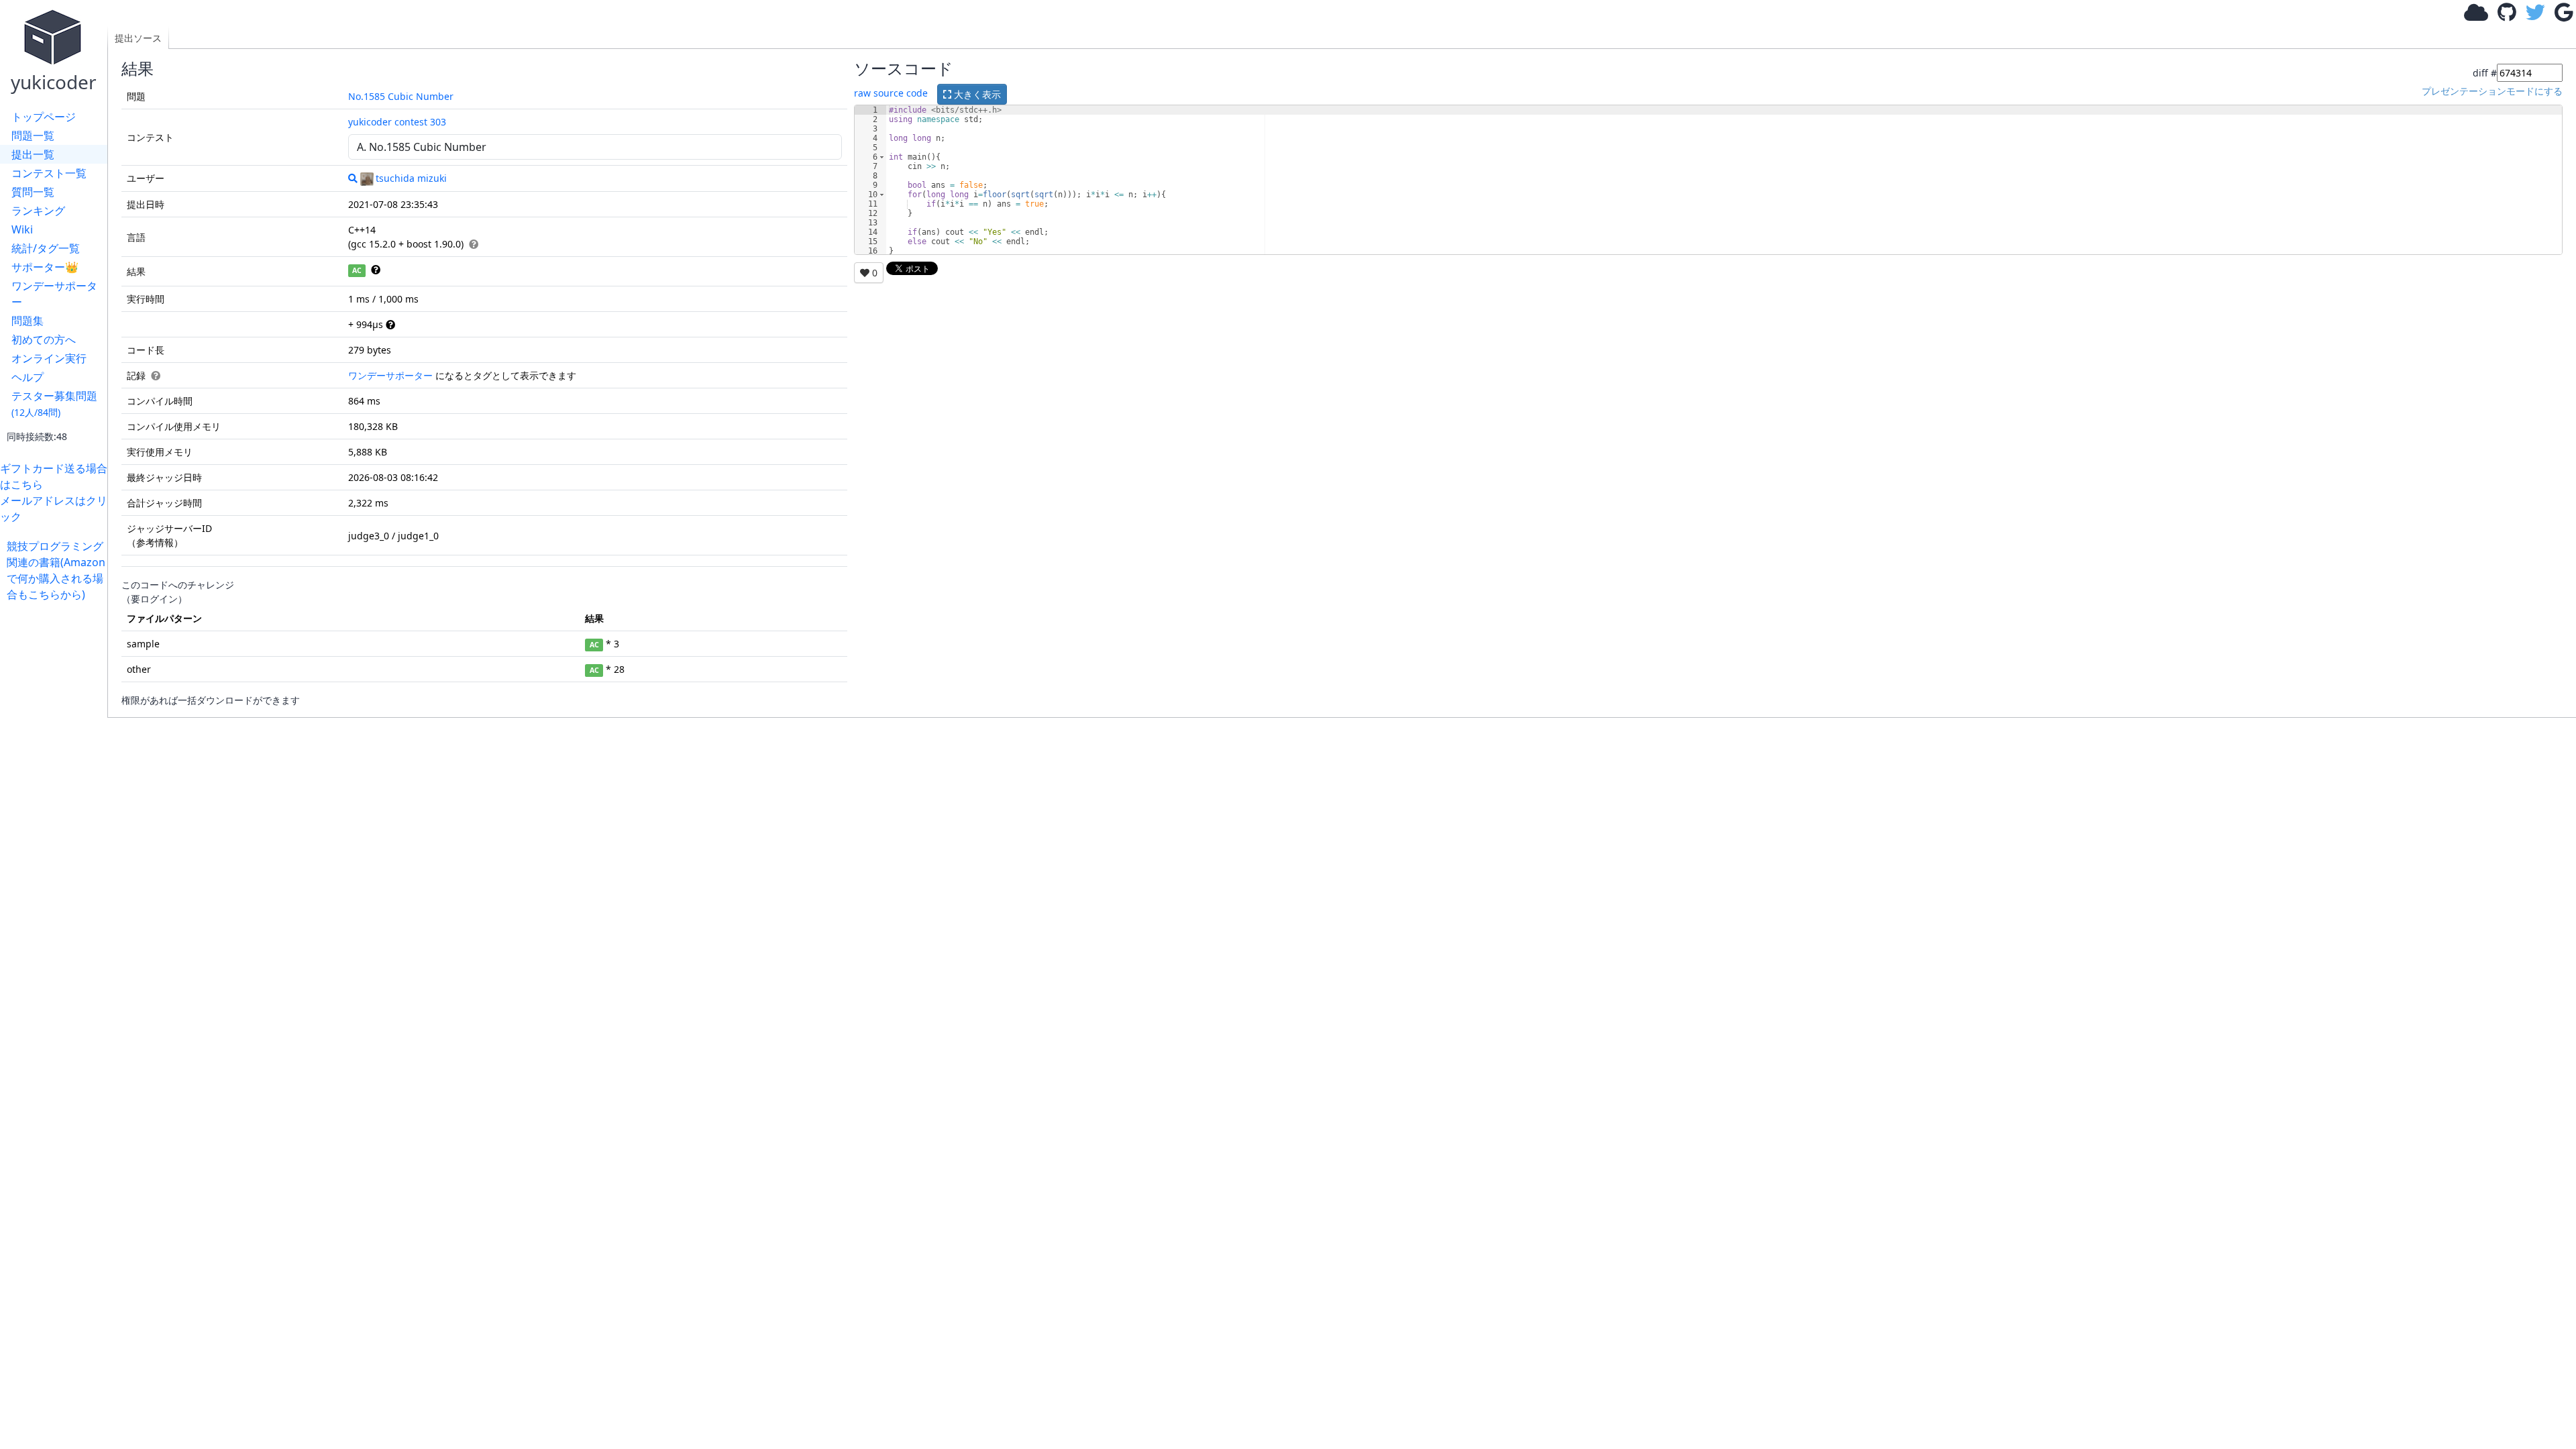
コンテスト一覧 (49, 173)
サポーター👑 (45, 267)
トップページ (44, 117)
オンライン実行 (49, 358)
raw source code (891, 93)
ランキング (38, 211)
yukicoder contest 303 (397, 122)
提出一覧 (33, 154)
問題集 (28, 321)
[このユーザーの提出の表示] (353, 178)
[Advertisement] (57, 804)
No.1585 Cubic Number (401, 96)
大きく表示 (976, 94)
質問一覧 (33, 192)
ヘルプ (28, 377)
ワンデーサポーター (54, 294)
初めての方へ (44, 339)
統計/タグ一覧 (46, 248)
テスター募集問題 (54, 404)
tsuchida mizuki (411, 178)
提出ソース (138, 38)
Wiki (22, 229)
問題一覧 (33, 136)
